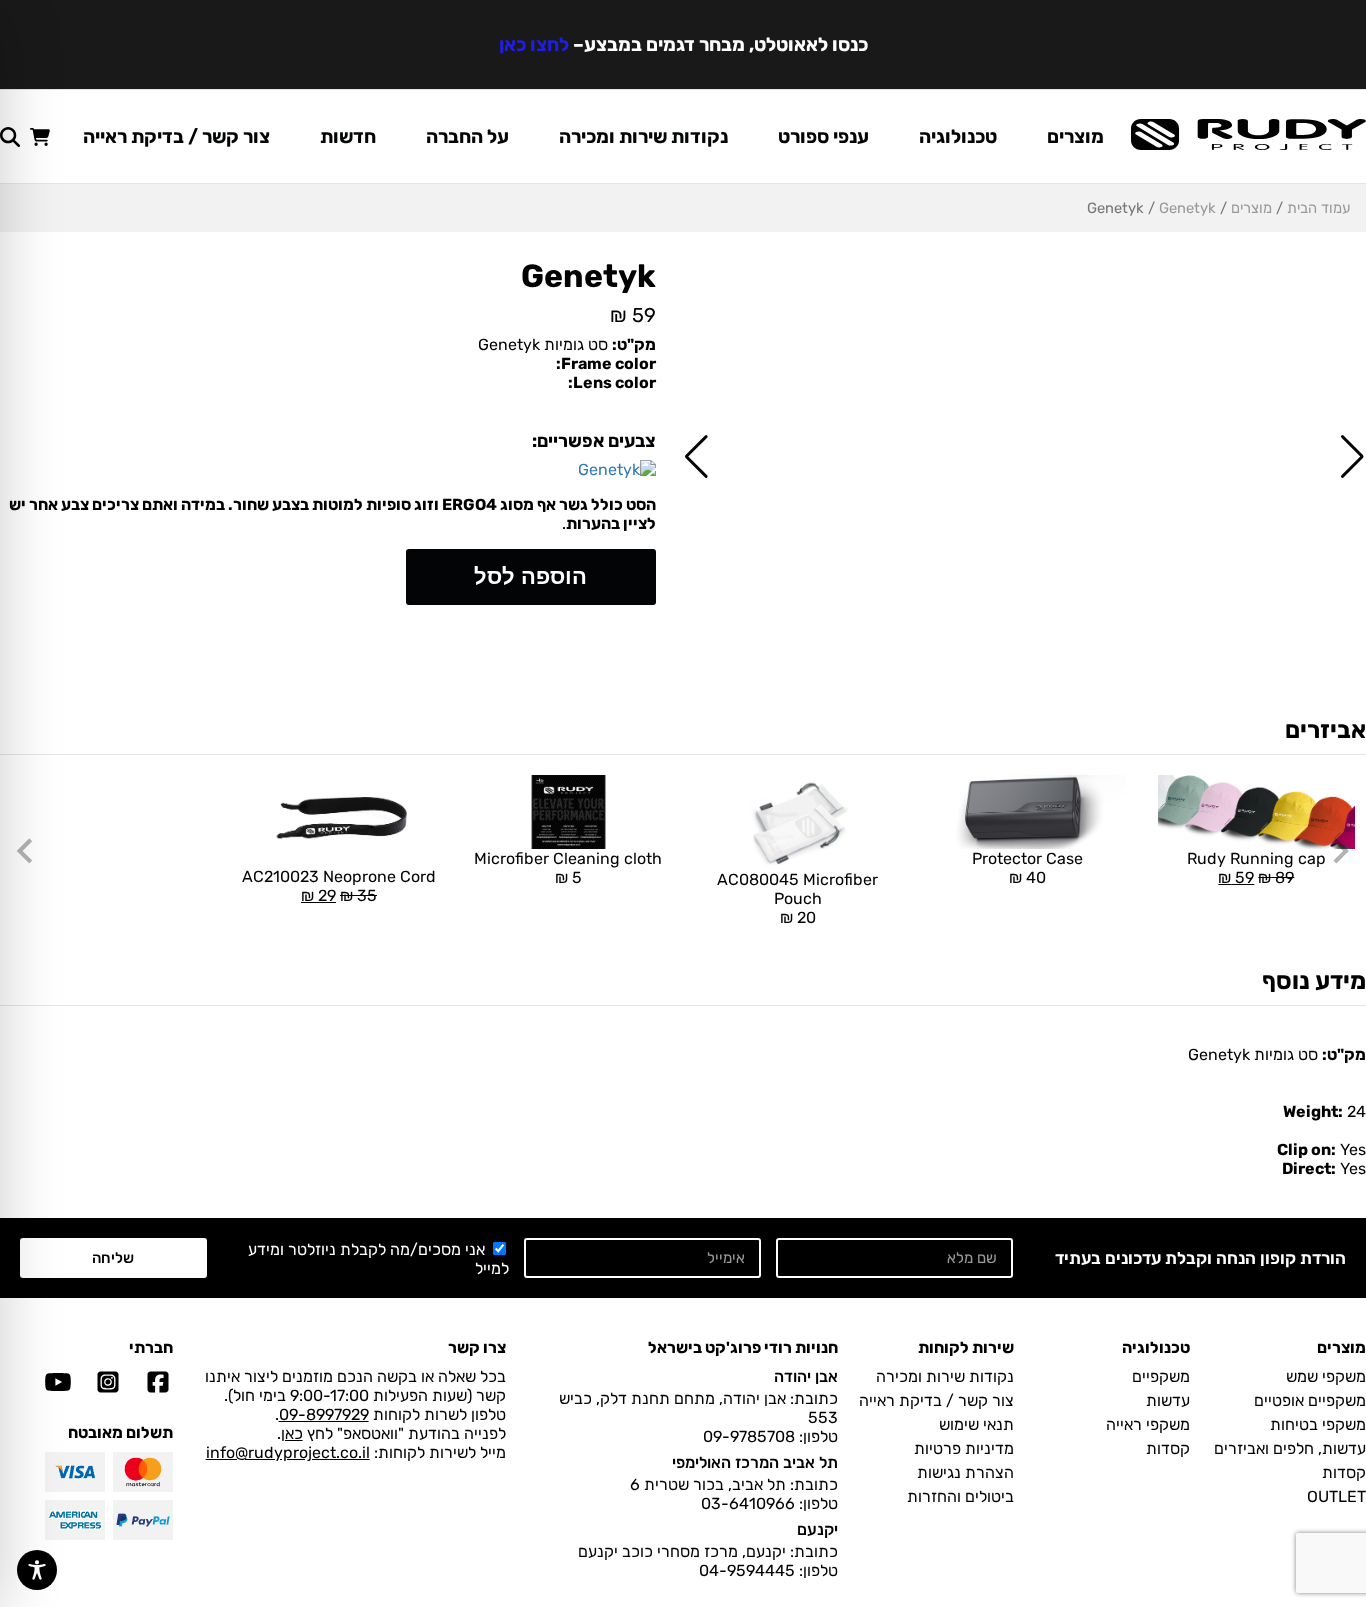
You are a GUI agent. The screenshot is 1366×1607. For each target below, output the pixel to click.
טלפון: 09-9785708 (770, 1436)
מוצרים (1075, 136)
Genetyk (1187, 208)
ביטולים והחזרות (960, 1496)
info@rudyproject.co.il (288, 1452)
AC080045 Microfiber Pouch (797, 898)
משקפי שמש (1326, 1376)
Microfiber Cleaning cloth (568, 868)
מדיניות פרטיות (964, 1448)
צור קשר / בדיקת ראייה (176, 136)
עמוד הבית (1319, 208)
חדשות (348, 136)
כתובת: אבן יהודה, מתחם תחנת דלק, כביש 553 (698, 1408)
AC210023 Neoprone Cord (339, 840)
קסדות (1344, 1472)
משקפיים (1161, 1376)
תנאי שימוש (976, 1424)
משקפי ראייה (1148, 1424)
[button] (1352, 457)
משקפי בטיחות (1318, 1424)
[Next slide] (26, 851)
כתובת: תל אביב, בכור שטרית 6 (734, 1484)
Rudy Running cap (1250, 831)
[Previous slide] (1339, 851)
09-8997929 (324, 1414)
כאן (292, 1433)
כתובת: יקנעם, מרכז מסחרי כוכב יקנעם (708, 1551)
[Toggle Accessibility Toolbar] (37, 1570)
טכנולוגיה (958, 136)
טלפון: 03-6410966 (769, 1503)
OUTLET (1336, 1496)
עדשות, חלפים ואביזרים (1290, 1448)
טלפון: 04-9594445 (768, 1570)
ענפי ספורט (823, 136)
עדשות (1168, 1400)
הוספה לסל (530, 576)
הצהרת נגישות (965, 1472)
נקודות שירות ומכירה (643, 136)
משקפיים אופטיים (1310, 1400)
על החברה (467, 136)
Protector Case (1027, 868)
